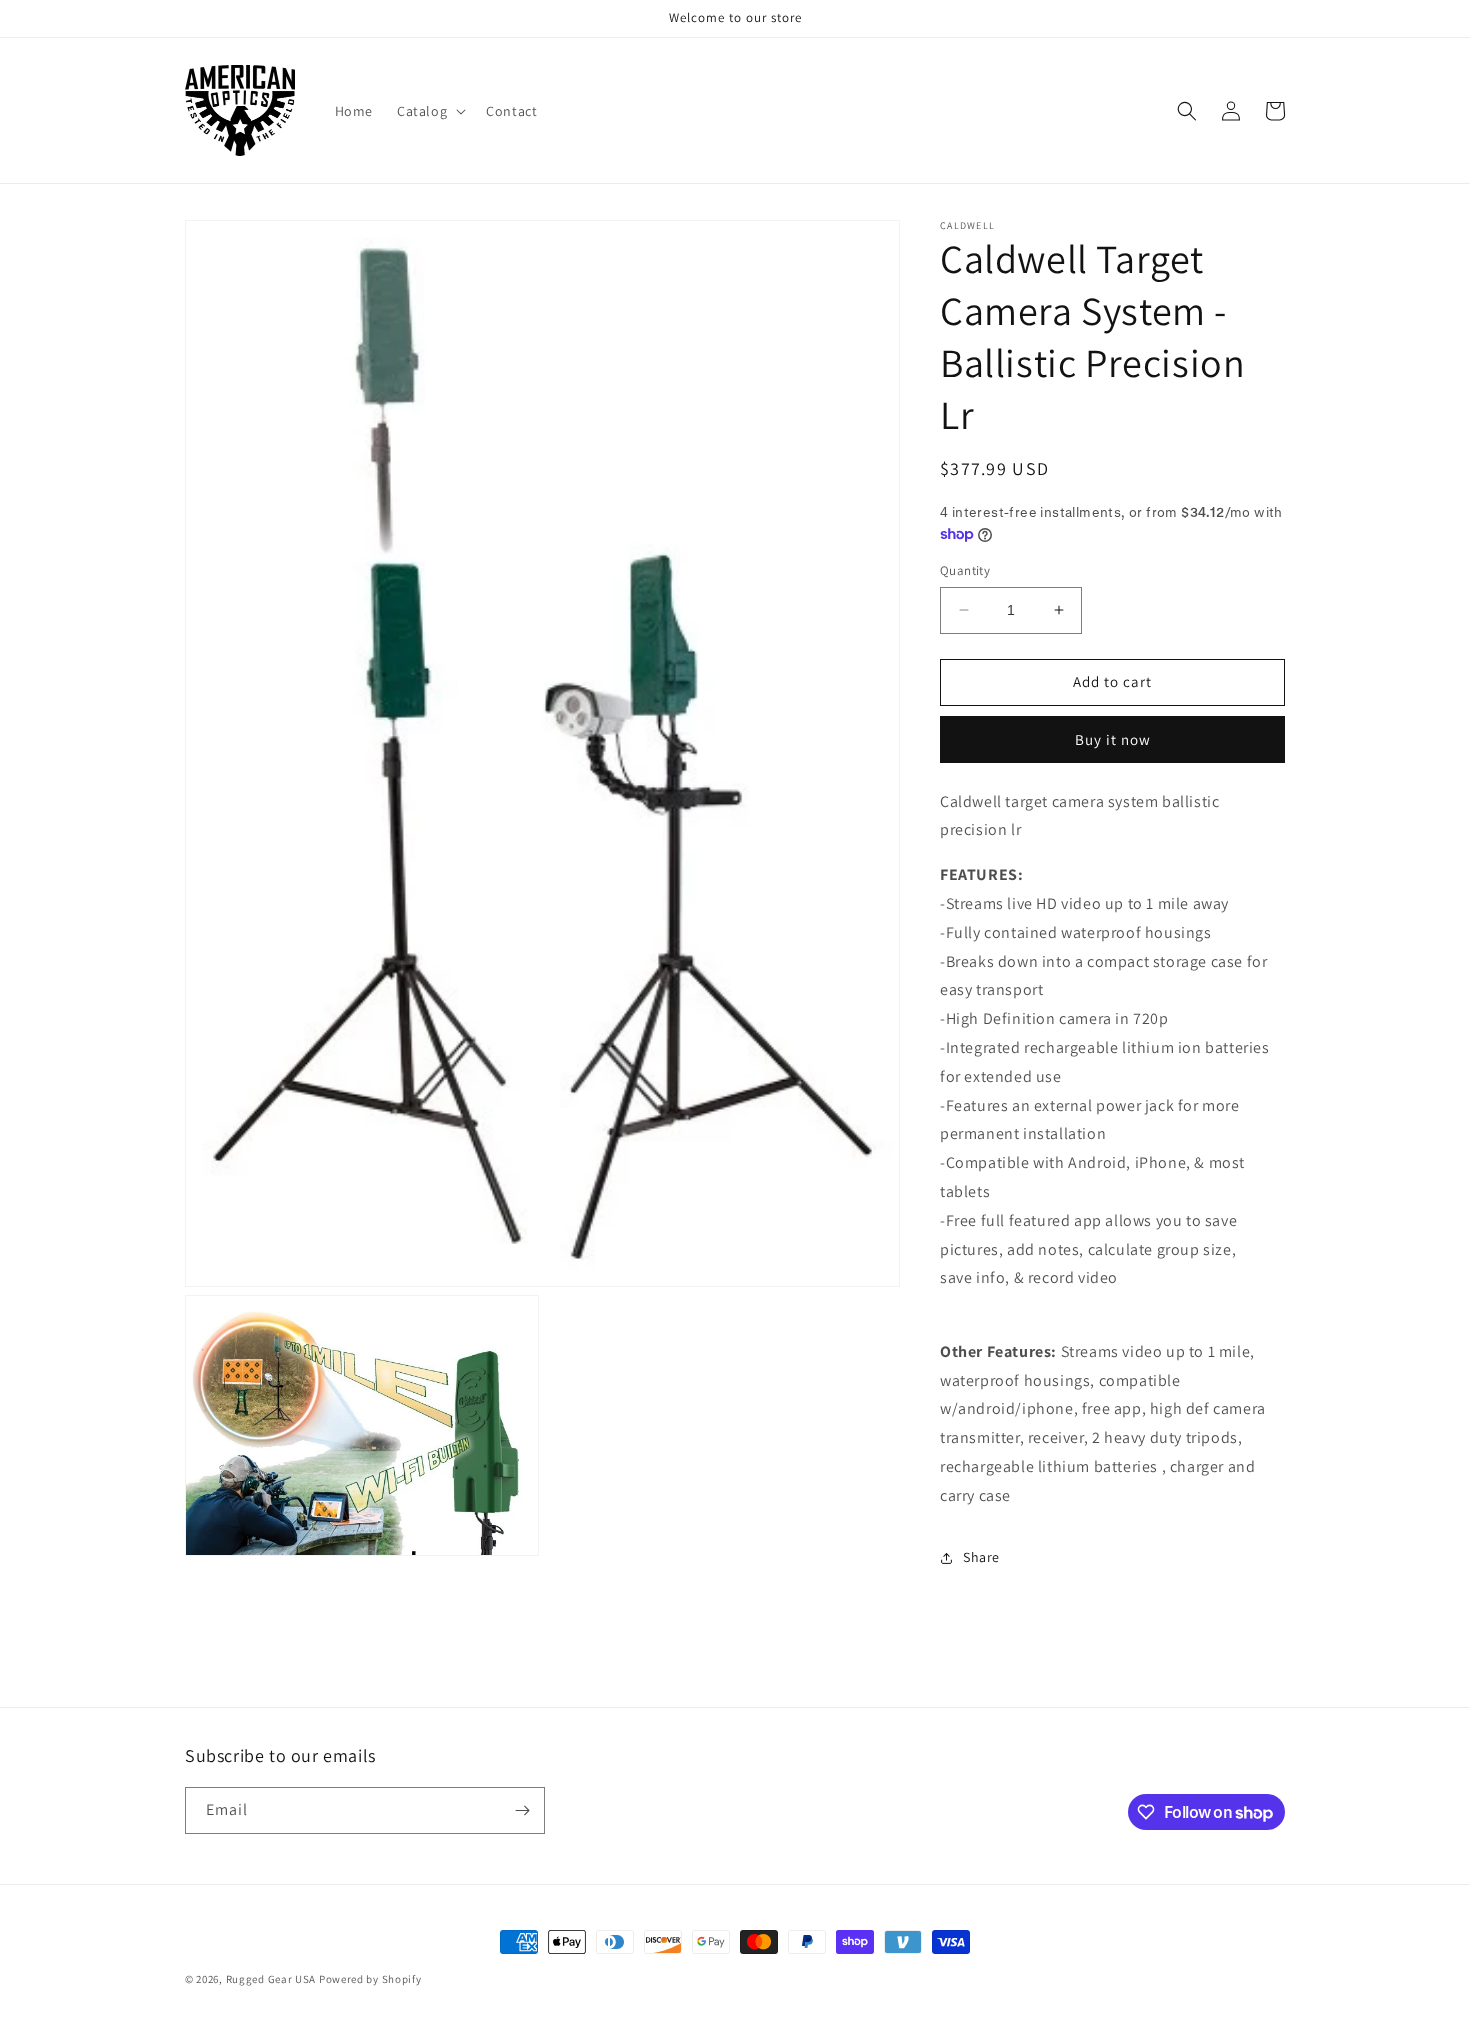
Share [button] (981, 1557)
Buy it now (1113, 739)
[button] (429, 111)
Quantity (965, 570)
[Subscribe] (522, 1810)
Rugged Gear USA (271, 1979)
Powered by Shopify (370, 1979)
